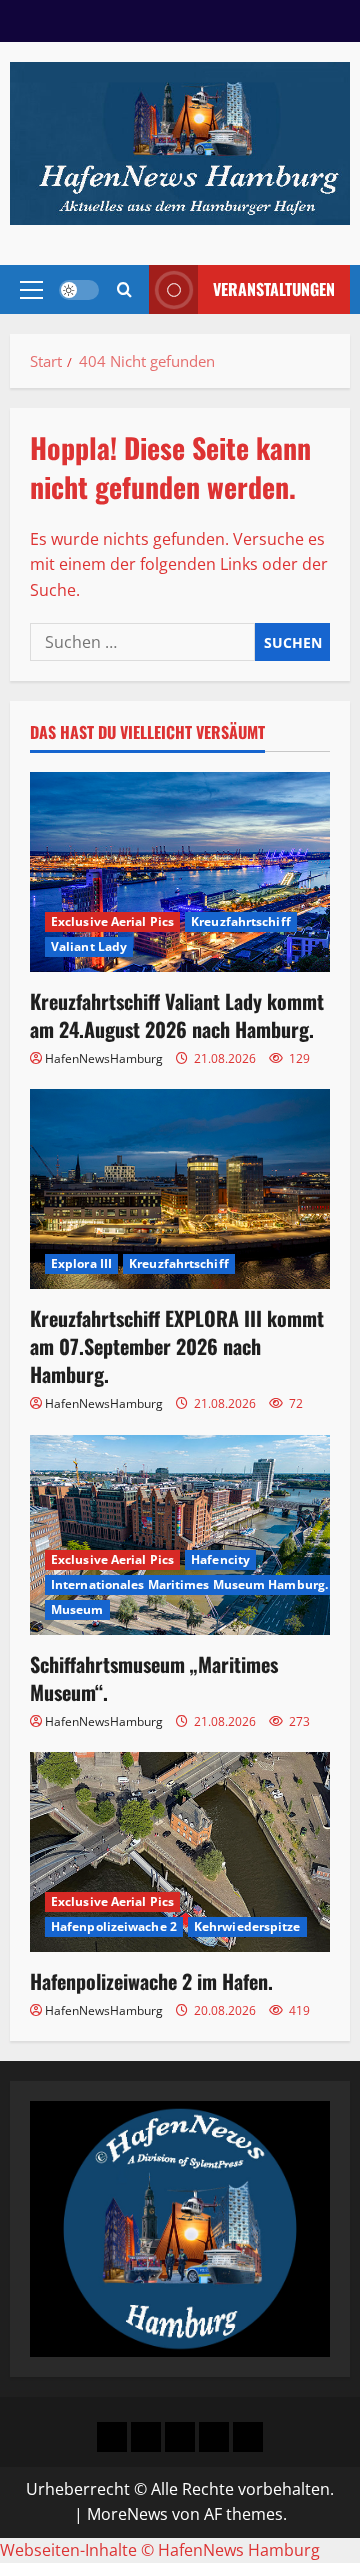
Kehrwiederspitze (247, 1926)
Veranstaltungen (274, 289)
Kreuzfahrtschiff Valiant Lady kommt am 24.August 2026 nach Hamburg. (177, 1015)
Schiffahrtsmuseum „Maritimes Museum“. (154, 1678)
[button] (31, 290)
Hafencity (220, 1559)
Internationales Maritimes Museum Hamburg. (189, 1584)
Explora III (81, 1263)
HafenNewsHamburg (104, 1058)
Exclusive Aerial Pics (112, 921)
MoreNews (127, 2514)
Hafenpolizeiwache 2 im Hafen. (151, 1981)
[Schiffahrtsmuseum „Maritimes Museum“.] (180, 1535)
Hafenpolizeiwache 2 (114, 1926)
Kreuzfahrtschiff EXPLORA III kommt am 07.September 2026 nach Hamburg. (177, 1346)
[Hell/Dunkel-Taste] (79, 290)
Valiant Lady (89, 946)
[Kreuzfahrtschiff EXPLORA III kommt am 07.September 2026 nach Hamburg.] (180, 1189)
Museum (77, 1609)
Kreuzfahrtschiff (241, 921)
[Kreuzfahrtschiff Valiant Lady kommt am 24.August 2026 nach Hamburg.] (180, 872)
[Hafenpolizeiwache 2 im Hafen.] (180, 1852)
